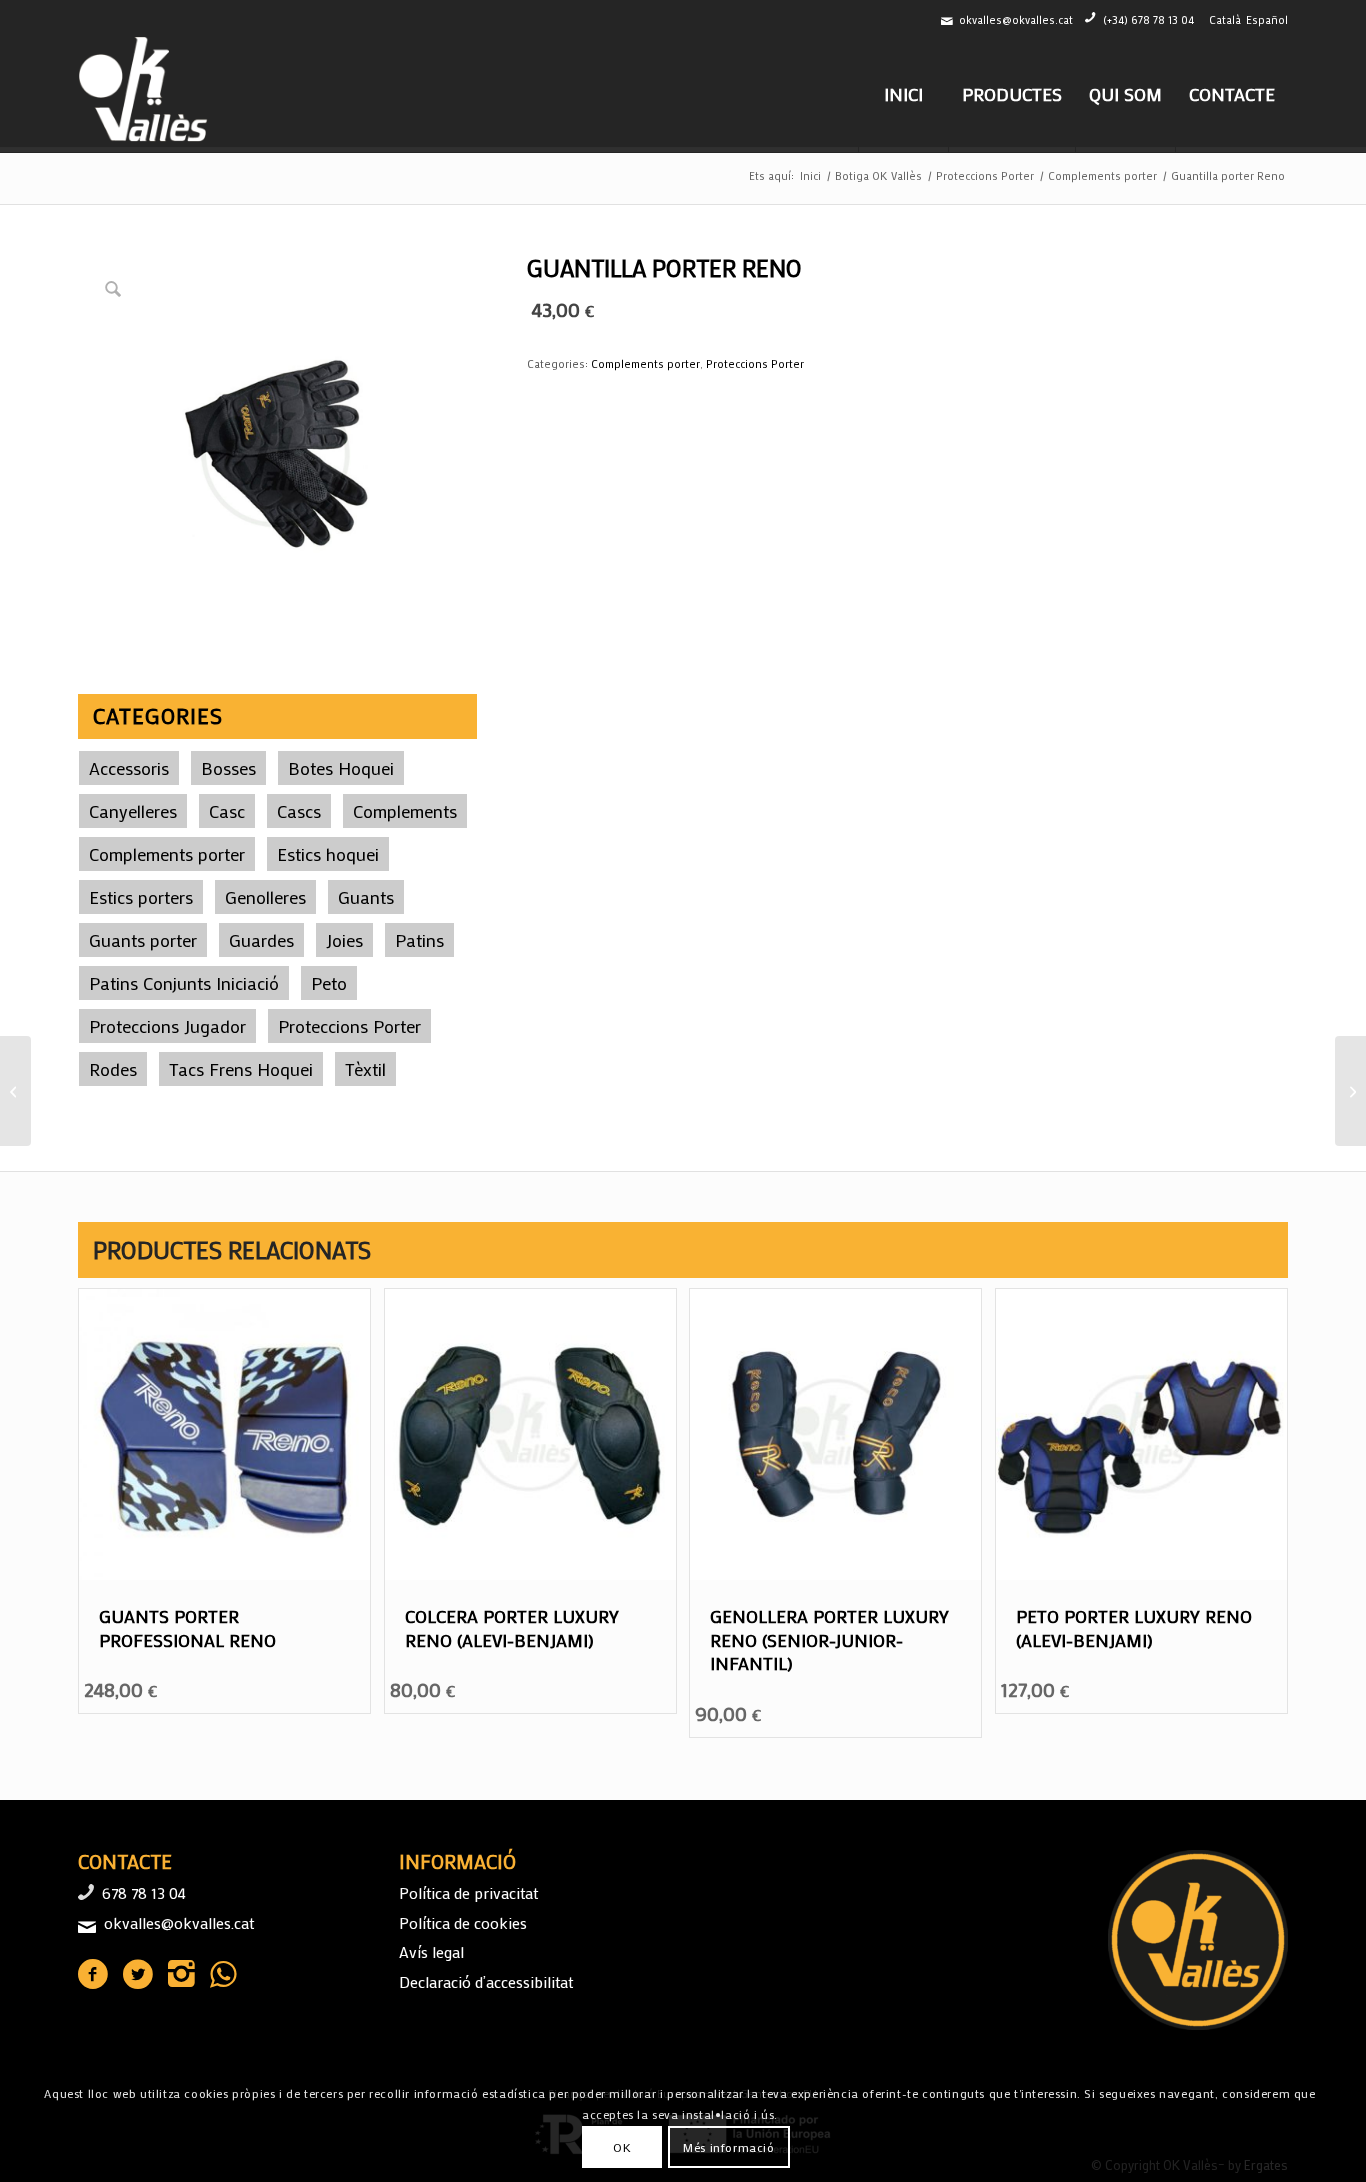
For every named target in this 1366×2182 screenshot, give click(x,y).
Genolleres (265, 897)
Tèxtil (365, 1069)
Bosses (228, 768)
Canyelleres (133, 811)
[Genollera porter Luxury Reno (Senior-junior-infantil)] (1350, 1091)
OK (622, 2147)
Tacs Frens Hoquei (241, 1069)
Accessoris (129, 768)
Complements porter (167, 854)
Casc (227, 811)
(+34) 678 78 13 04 (1148, 20)
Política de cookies (463, 1922)
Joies (344, 940)
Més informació (728, 2147)
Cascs (299, 811)
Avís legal (431, 1951)
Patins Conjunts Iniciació (184, 983)
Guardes (261, 940)
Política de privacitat (468, 1892)
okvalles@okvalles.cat (1016, 20)
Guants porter (143, 940)
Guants (366, 897)
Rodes (113, 1069)
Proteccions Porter (349, 1026)
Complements (405, 811)
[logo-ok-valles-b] (145, 94)
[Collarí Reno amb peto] (15, 1091)
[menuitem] (903, 94)
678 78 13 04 (144, 1892)
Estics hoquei (328, 854)
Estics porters (141, 897)
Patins (419, 940)
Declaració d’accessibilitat (486, 1981)
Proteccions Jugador (167, 1026)
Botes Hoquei (341, 768)
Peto (329, 983)
